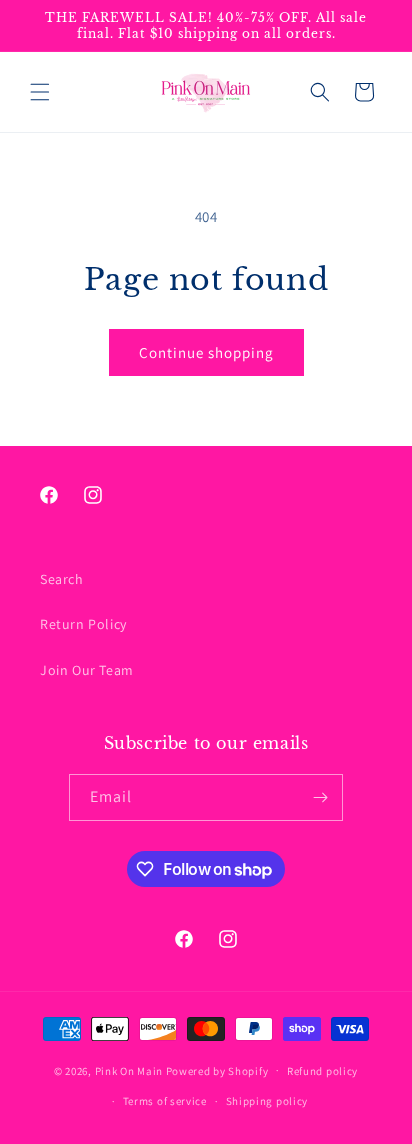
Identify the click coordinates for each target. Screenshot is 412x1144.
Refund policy (322, 1071)
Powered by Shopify (217, 1070)
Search (62, 579)
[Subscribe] (320, 797)
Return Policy (83, 624)
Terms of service (165, 1101)
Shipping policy (267, 1101)
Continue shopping (206, 352)
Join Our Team (87, 670)
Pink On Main (129, 1070)
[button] (40, 92)
